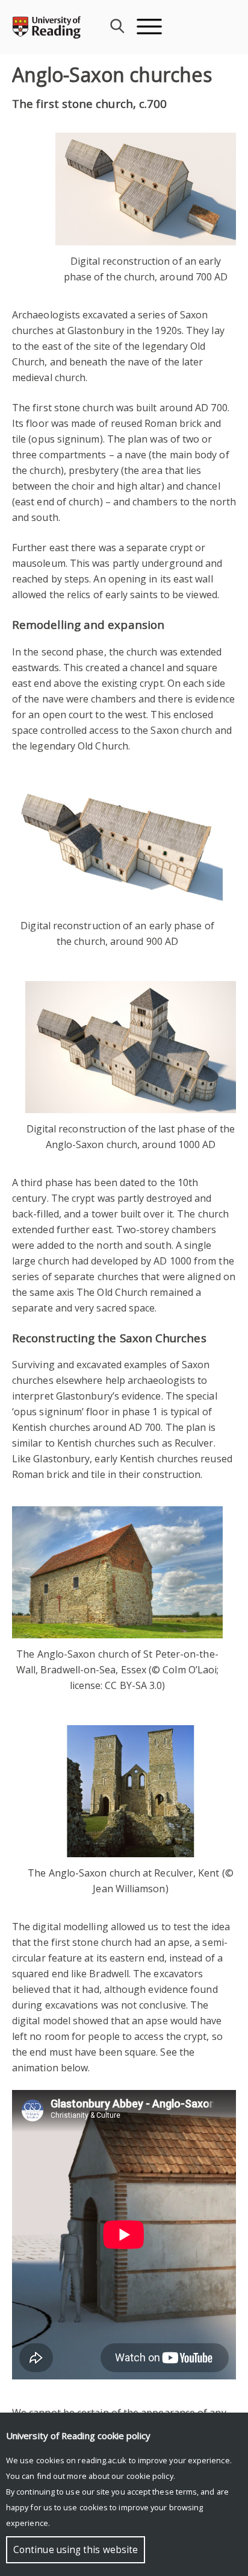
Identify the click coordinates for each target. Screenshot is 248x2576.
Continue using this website (76, 2550)
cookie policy (150, 2476)
